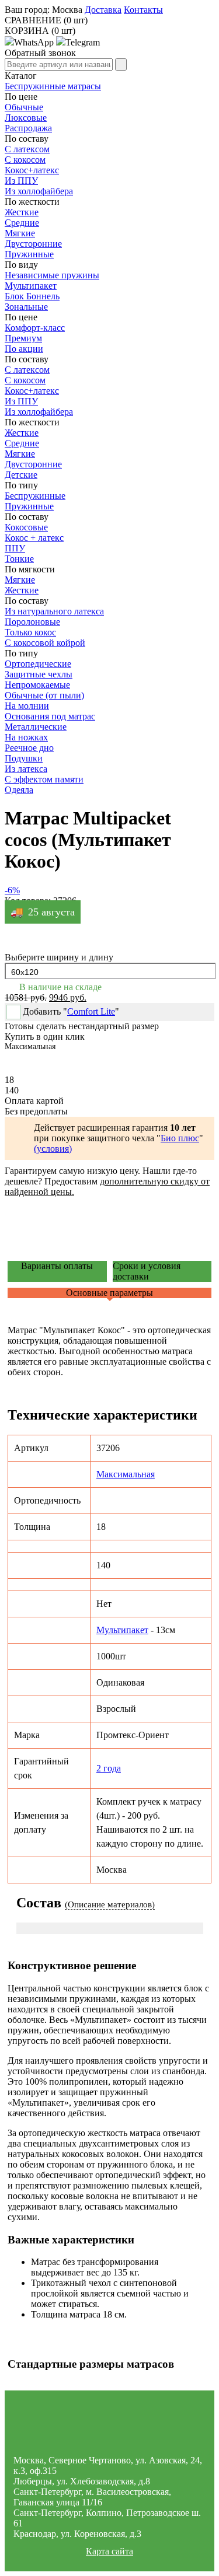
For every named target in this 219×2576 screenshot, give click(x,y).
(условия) (53, 1149)
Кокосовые (26, 527)
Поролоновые (32, 622)
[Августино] (110, 2427)
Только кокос (30, 632)
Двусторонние (33, 244)
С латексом (27, 149)
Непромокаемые (37, 685)
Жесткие (22, 212)
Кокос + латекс (34, 538)
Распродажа (28, 128)
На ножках (26, 737)
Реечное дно (29, 748)
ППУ (15, 548)
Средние (22, 223)
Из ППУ (21, 181)
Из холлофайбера (39, 191)
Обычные (24, 107)
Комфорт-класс (35, 328)
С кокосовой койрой (45, 643)
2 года (109, 1768)
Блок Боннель (32, 296)
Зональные (26, 307)
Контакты (143, 10)
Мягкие (20, 233)
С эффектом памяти (44, 779)
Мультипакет (31, 286)
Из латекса (26, 769)
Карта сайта (109, 2551)
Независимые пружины (52, 275)
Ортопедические (38, 664)
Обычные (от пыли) (44, 695)
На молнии (27, 706)
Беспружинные (35, 496)
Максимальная (126, 1474)
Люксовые (26, 118)
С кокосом (25, 160)
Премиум (23, 338)
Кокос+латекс (32, 170)
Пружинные (29, 506)
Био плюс (180, 1138)
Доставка (103, 10)
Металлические (36, 727)
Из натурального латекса (54, 611)
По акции (24, 349)
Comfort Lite (91, 1011)
